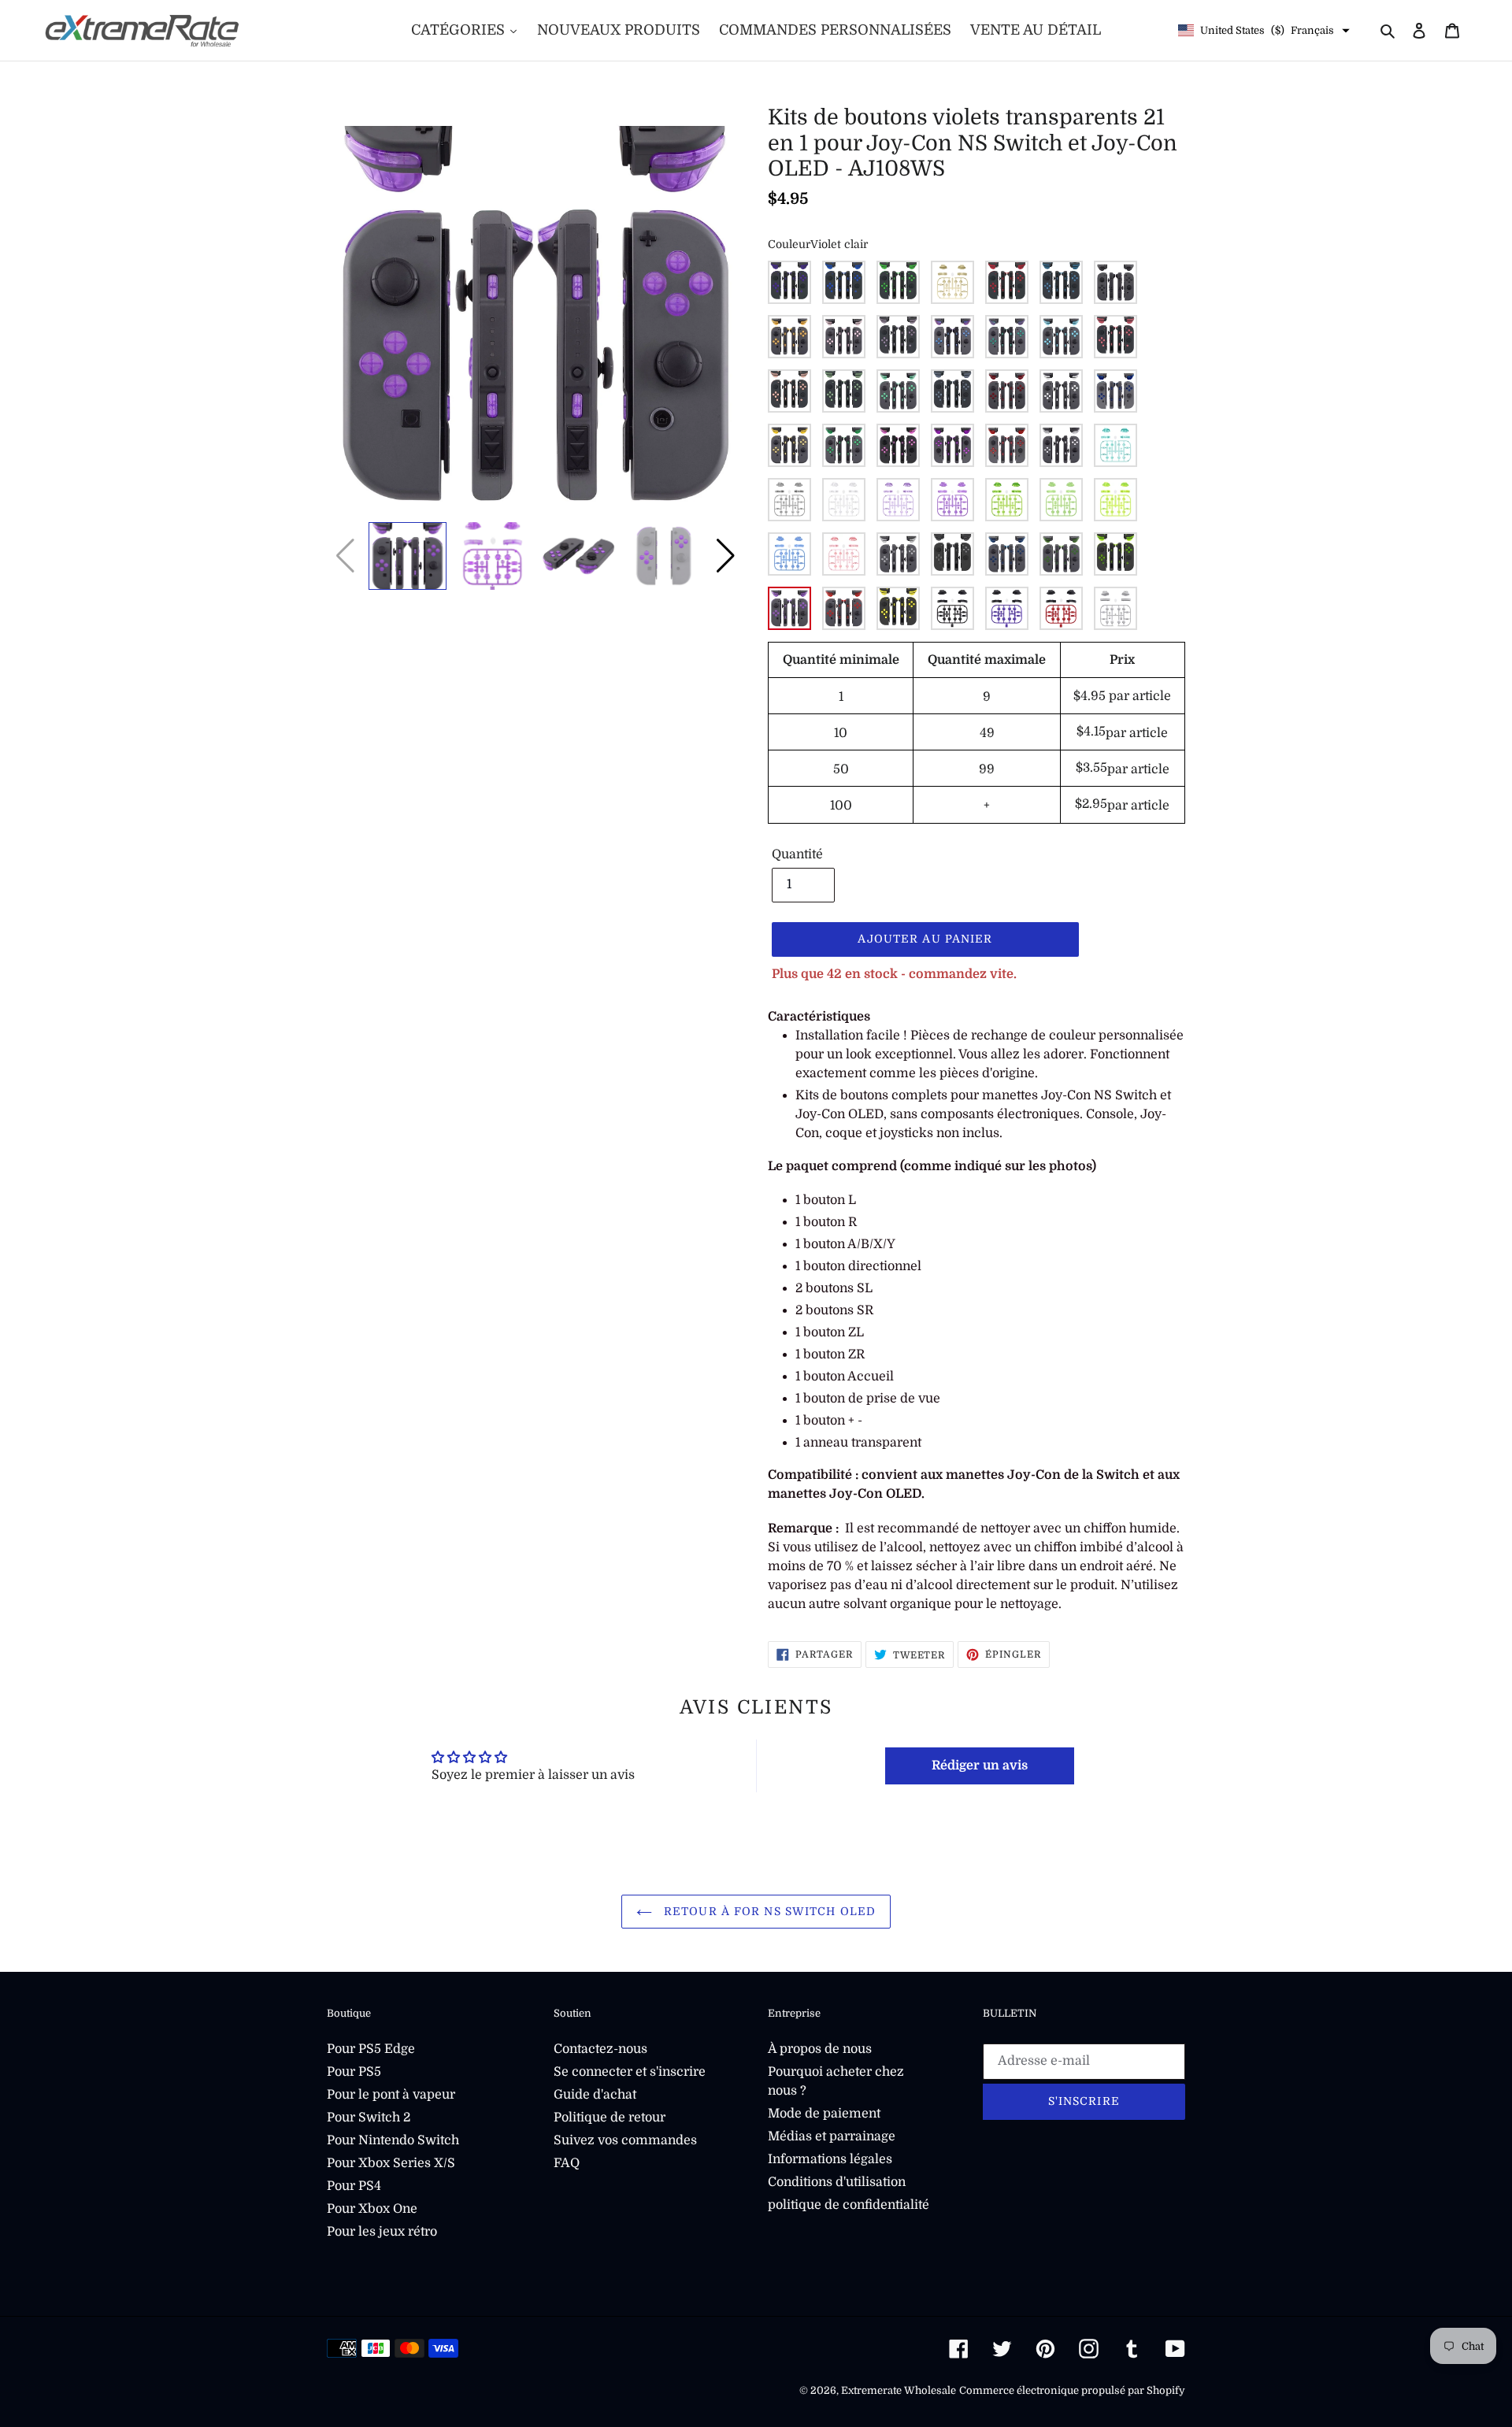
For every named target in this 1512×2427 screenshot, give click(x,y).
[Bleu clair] (1007, 554)
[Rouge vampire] (1007, 391)
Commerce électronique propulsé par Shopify (1072, 2390)
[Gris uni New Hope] (1115, 608)
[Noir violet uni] (1007, 608)
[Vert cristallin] (1007, 500)
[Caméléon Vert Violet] (1007, 337)
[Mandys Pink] (789, 391)
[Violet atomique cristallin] (898, 500)
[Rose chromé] (898, 445)
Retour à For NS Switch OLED (768, 1911)
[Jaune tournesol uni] (898, 608)
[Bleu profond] (844, 282)
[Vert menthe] (898, 391)
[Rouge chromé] (1007, 445)
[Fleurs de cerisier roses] (844, 337)
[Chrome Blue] (1115, 391)
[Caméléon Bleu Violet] (952, 337)
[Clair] (898, 554)
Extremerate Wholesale (899, 2390)
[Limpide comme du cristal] (844, 500)
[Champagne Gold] (952, 282)
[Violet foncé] (789, 282)
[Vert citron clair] (1115, 554)
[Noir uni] (952, 608)
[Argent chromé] (1061, 445)
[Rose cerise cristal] (844, 554)
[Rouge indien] (1115, 337)
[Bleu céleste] (1061, 337)
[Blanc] (1061, 391)
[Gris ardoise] (952, 391)
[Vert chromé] (844, 445)
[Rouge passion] (1007, 282)
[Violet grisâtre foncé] (898, 337)
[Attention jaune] (789, 337)
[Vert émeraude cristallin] (1115, 445)
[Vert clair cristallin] (1061, 500)
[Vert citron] (898, 282)
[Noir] (1115, 282)
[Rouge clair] (844, 608)
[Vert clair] (1061, 554)
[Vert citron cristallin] (1115, 500)
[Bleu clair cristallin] (789, 554)
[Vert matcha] (844, 391)
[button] (726, 556)
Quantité (797, 854)
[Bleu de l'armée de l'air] (1061, 282)
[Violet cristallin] (952, 500)
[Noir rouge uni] (1061, 608)
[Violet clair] (789, 608)
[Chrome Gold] (789, 445)
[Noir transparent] (952, 554)
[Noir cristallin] (789, 500)
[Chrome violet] (952, 445)
